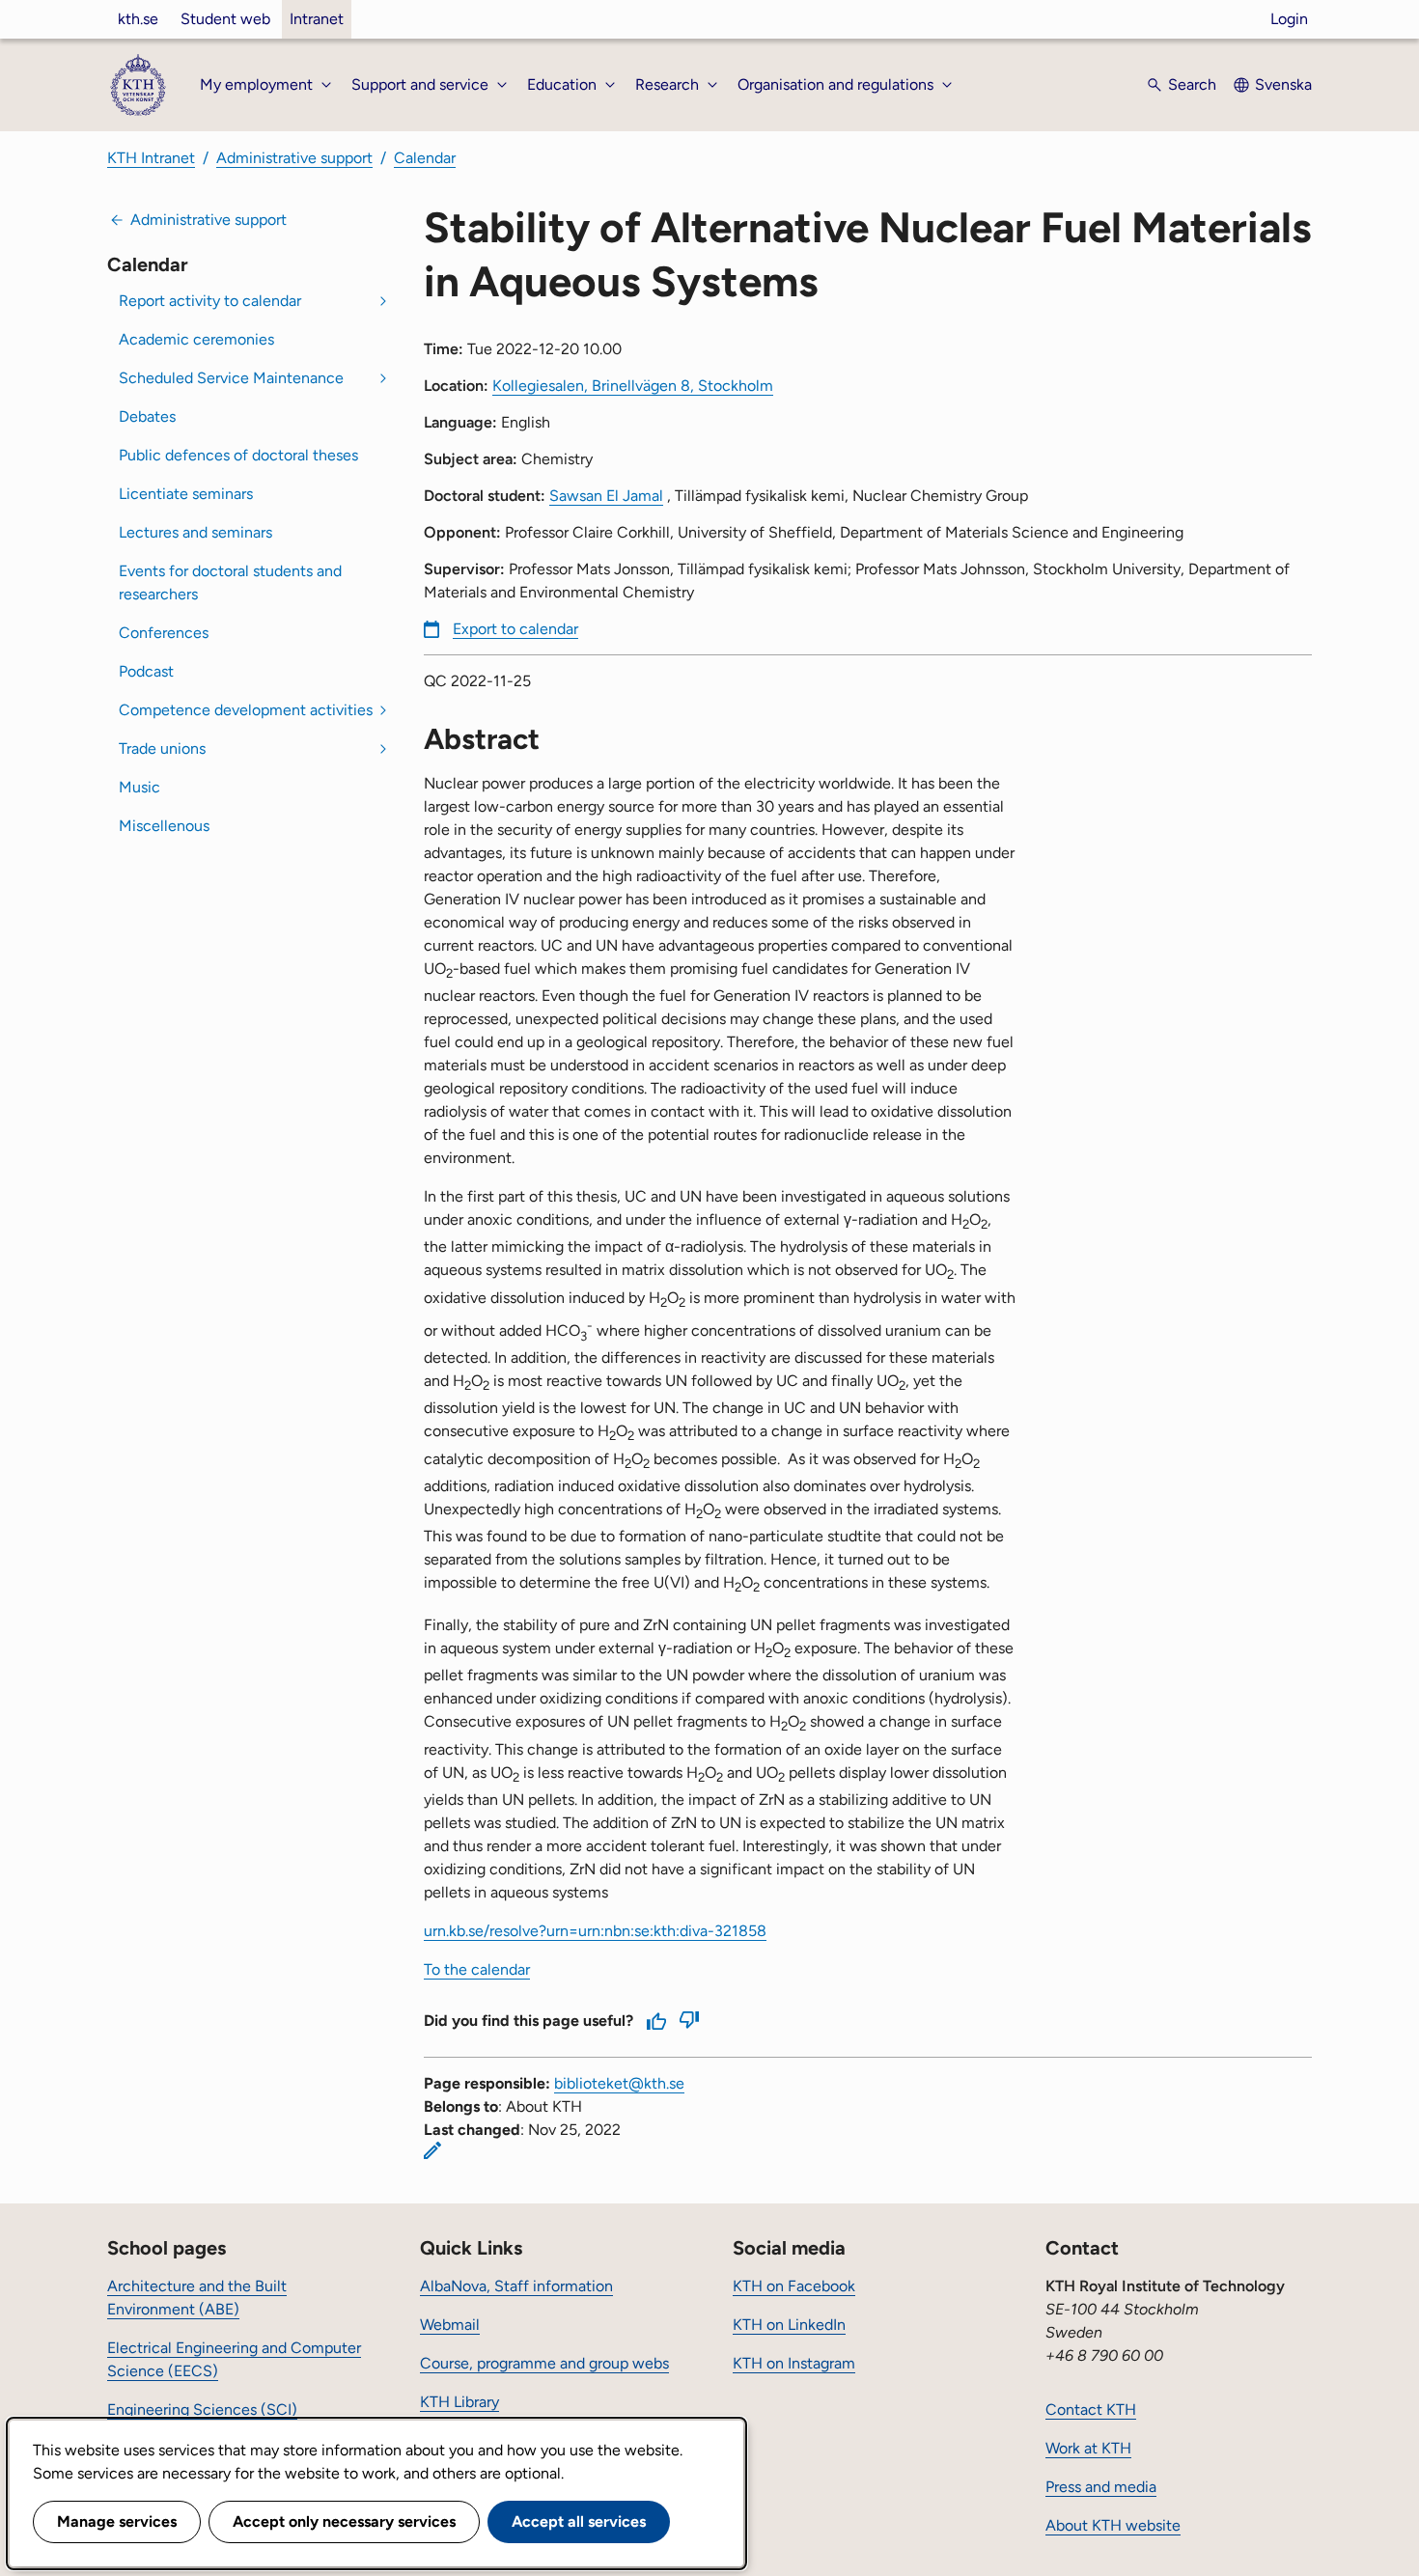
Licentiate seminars (186, 494)
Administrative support (294, 158)
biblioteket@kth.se (619, 2083)
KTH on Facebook (794, 2286)
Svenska (1283, 84)
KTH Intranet (151, 158)
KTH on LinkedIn (789, 2325)
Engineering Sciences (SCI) (202, 2410)
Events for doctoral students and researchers (230, 582)
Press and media (1101, 2487)
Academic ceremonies (196, 339)
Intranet (317, 19)
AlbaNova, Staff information (516, 2286)
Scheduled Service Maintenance (231, 378)
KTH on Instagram (794, 2363)
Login (1289, 19)
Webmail (450, 2325)
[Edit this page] (432, 2150)
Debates (147, 416)
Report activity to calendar (210, 301)
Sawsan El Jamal (606, 496)
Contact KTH (1091, 2410)
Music (139, 787)
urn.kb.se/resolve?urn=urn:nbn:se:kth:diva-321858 (595, 1931)
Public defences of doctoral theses (238, 455)
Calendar (425, 158)
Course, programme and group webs (544, 2363)
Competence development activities (246, 710)
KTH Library (459, 2402)
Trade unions (162, 748)
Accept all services (579, 2521)
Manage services (117, 2521)
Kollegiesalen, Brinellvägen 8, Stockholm (633, 386)
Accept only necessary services (344, 2521)
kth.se (138, 19)
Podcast (146, 671)
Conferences (164, 633)
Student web (225, 19)
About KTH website (1113, 2525)
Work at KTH (1088, 2448)
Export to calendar (515, 629)
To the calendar (477, 1969)
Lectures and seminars (195, 532)
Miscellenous (164, 826)
